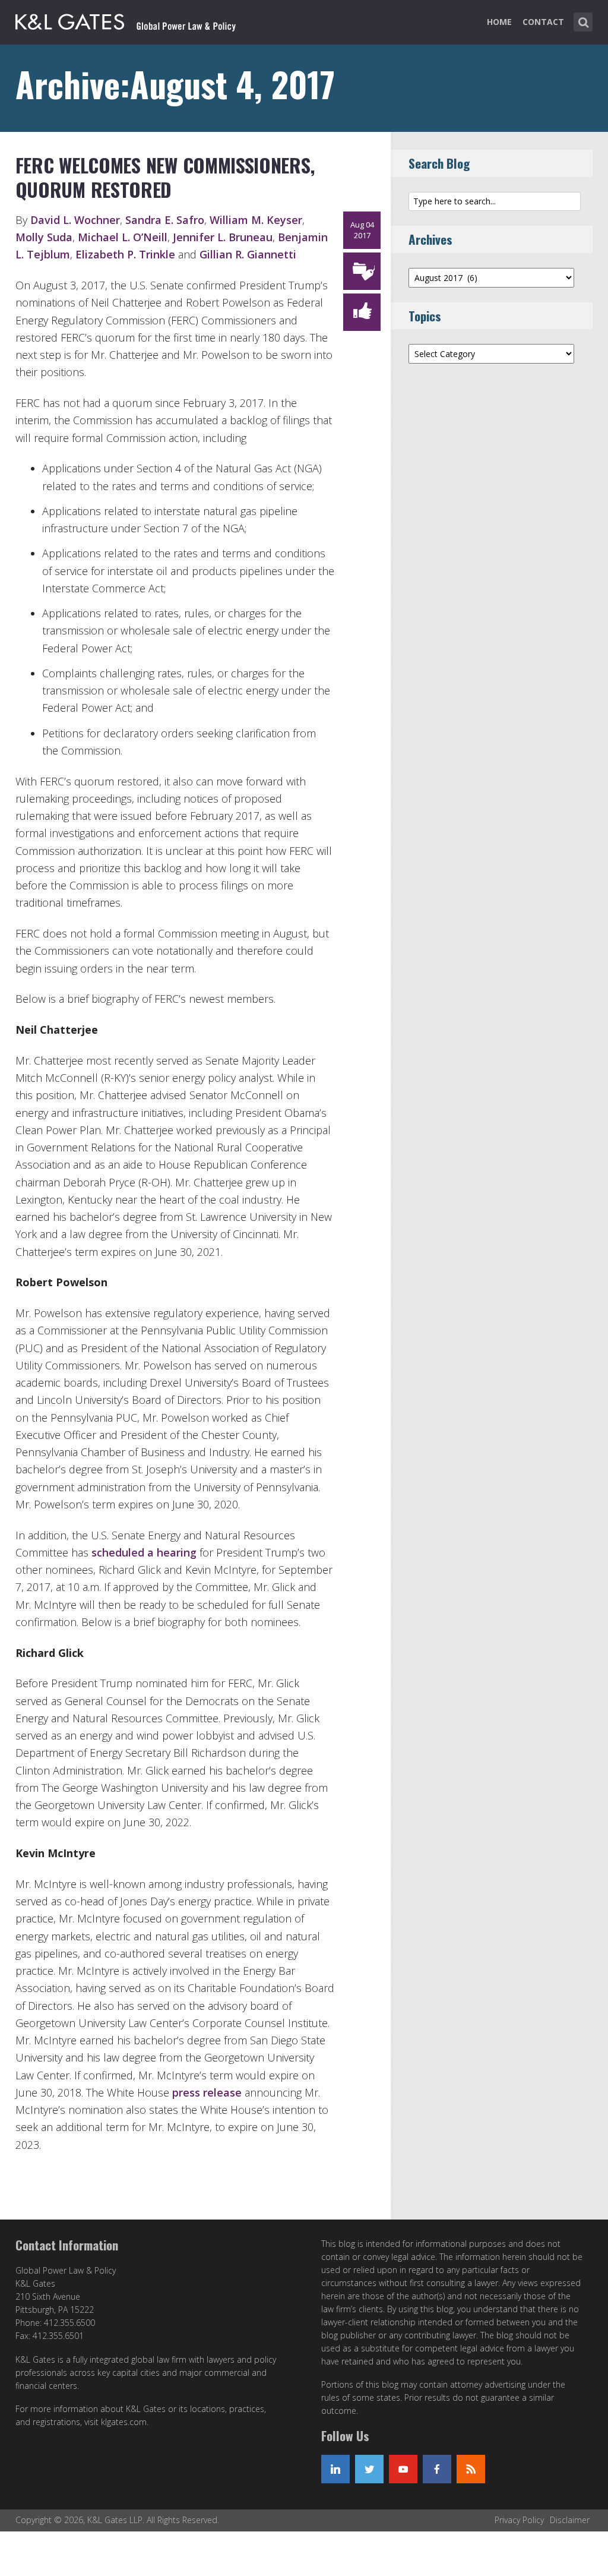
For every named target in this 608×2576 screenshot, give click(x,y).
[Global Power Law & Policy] (126, 20)
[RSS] (471, 2469)
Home (499, 22)
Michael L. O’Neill (123, 237)
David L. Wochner (75, 220)
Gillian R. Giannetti (248, 254)
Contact (543, 22)
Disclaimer (570, 2520)
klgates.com (124, 2422)
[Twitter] (369, 2469)
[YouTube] (403, 2469)
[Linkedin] (335, 2469)
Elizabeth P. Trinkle (125, 254)
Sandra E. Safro (165, 220)
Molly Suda (44, 237)
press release (207, 2092)
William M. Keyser (256, 220)
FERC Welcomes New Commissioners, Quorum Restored (165, 177)
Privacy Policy (519, 2520)
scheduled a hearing (144, 1552)
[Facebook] (437, 2469)
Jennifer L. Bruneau (223, 237)
